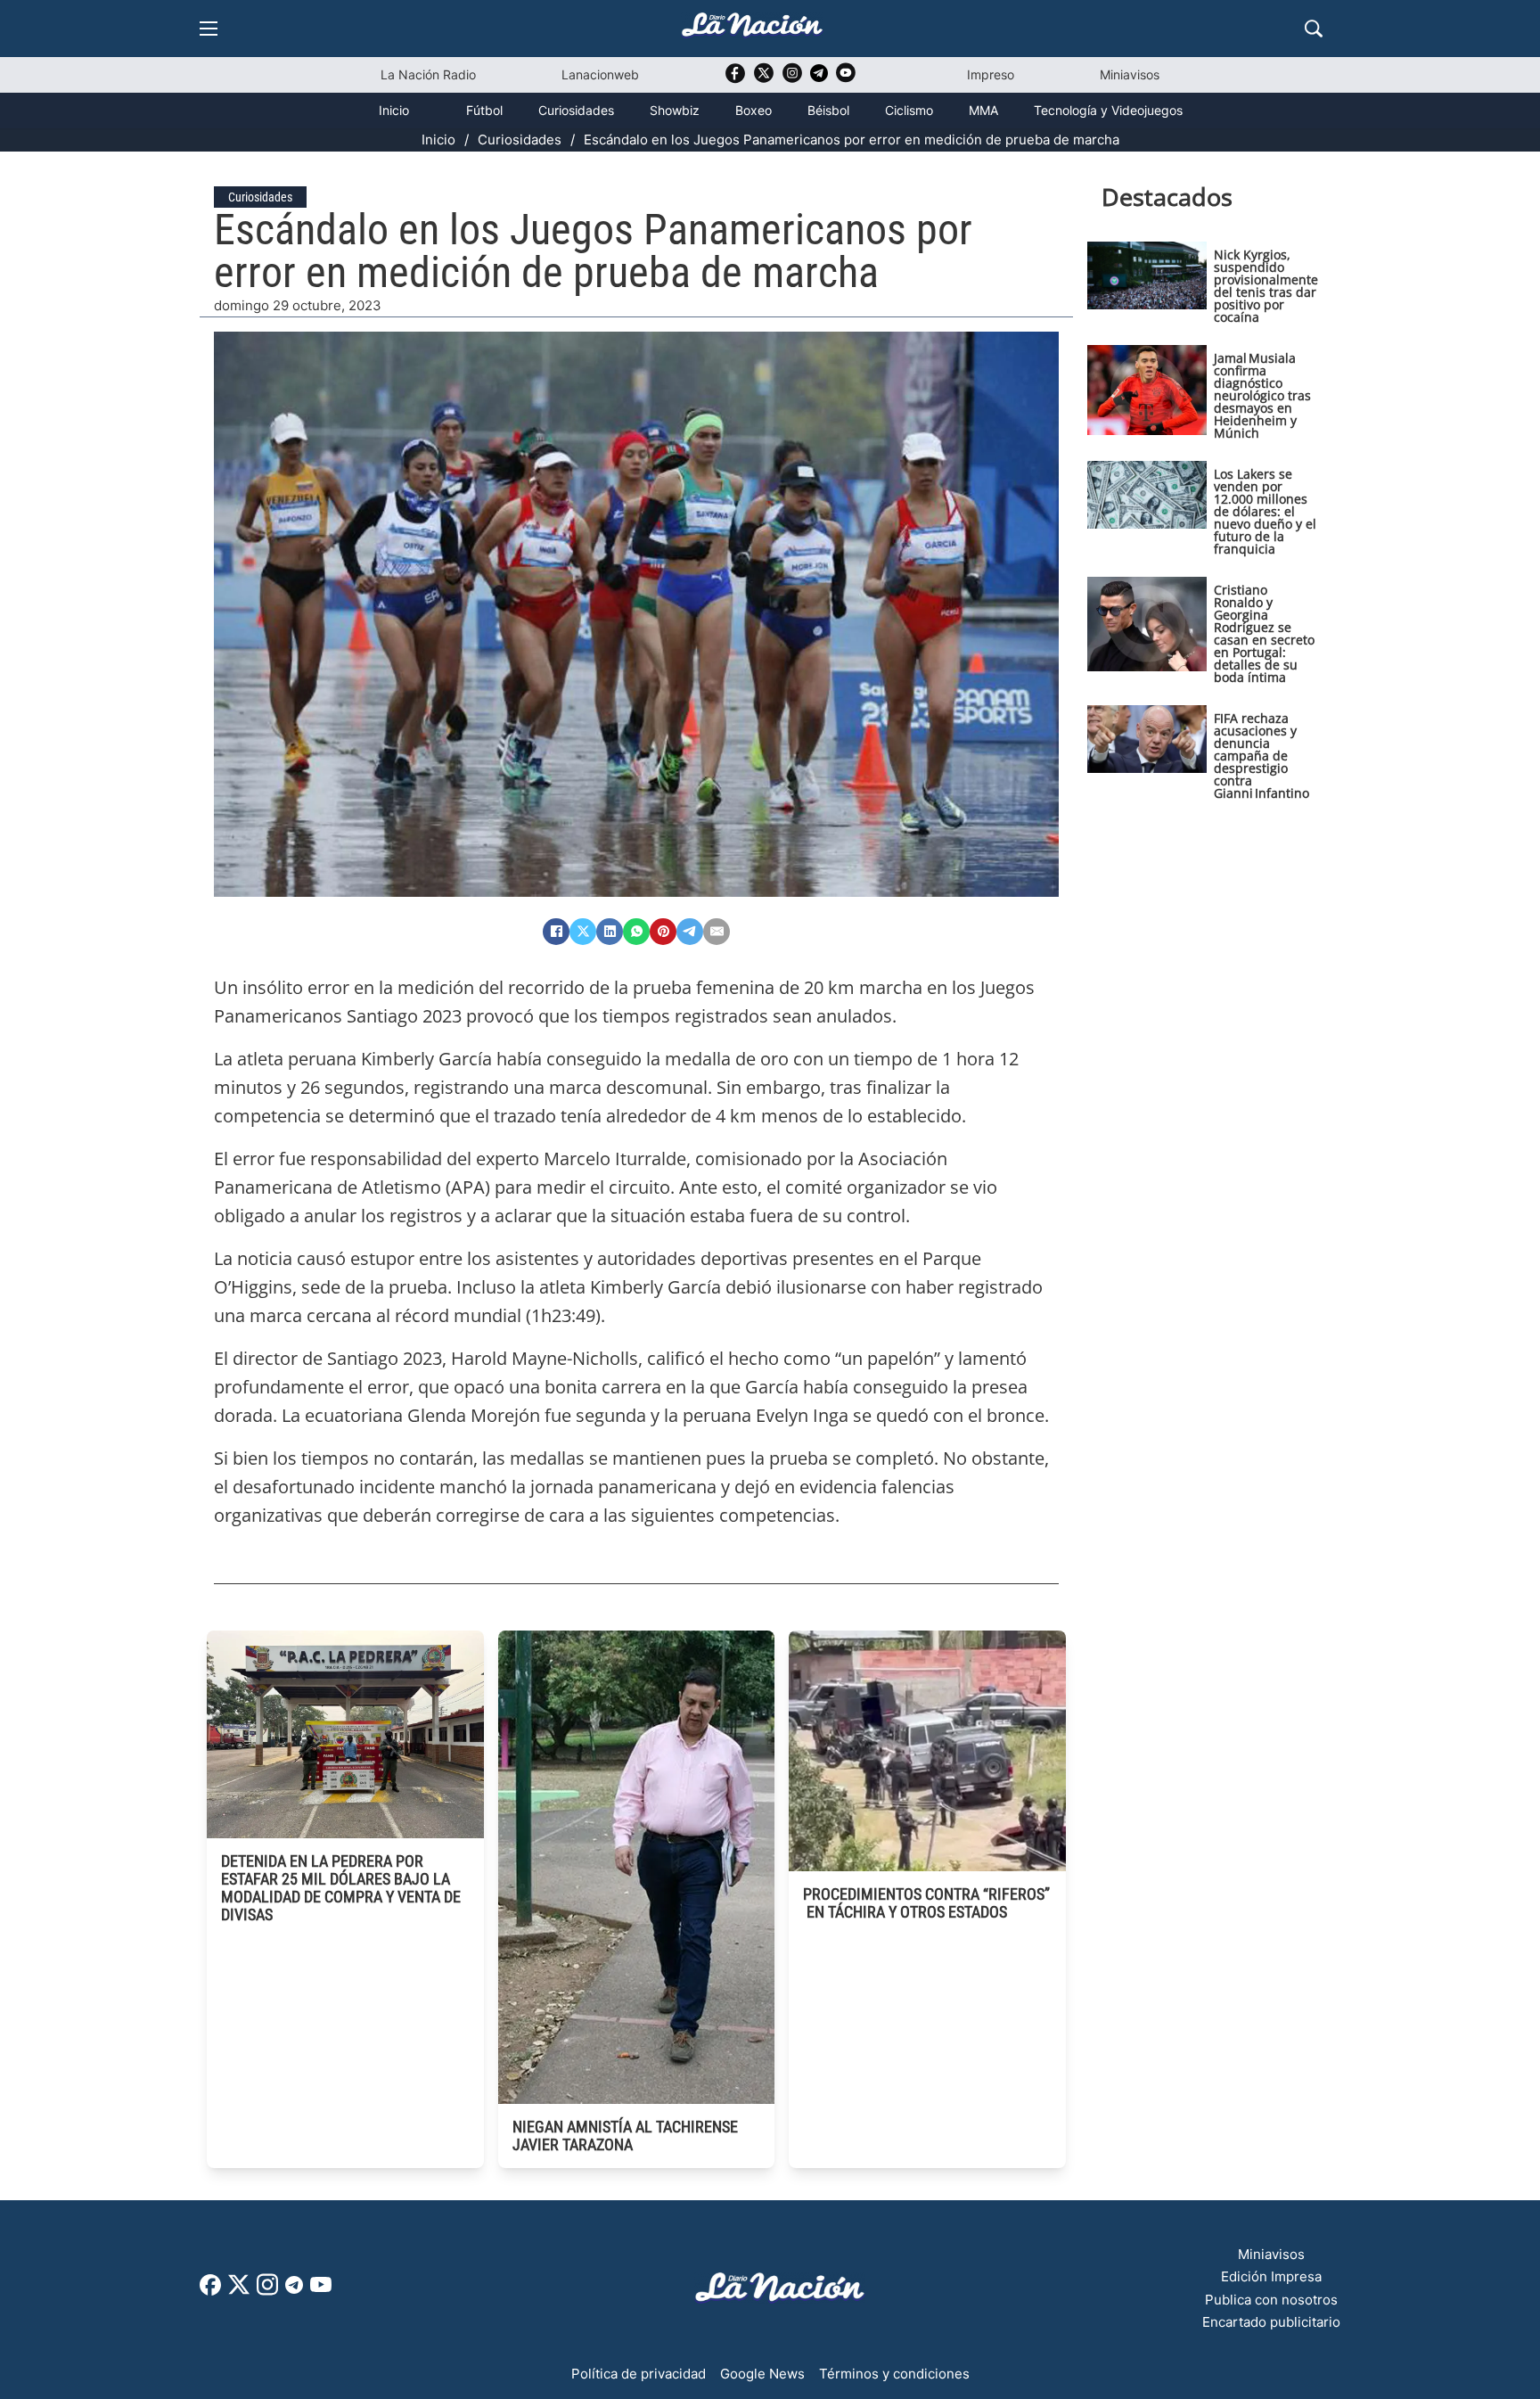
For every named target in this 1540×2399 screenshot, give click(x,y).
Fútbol (484, 110)
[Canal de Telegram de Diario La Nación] (819, 78)
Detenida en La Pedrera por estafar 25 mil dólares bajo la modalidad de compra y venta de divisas (341, 1888)
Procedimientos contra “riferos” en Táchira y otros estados (926, 1903)
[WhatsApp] (636, 932)
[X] (583, 932)
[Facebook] (556, 932)
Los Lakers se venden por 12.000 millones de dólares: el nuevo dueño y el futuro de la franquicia (1265, 511)
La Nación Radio (428, 74)
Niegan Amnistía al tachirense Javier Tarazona (625, 2136)
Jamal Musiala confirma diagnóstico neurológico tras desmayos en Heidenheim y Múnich (1262, 395)
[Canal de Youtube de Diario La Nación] (846, 79)
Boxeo (754, 110)
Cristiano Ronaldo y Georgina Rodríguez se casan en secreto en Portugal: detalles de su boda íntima (1264, 633)
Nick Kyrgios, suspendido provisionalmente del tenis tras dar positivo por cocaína (1266, 286)
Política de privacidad (639, 2374)
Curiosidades (576, 110)
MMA (983, 110)
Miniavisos (1130, 74)
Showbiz (675, 110)
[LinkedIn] (610, 932)
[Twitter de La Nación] (764, 79)
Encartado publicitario (1271, 2322)
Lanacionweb (600, 74)
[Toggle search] (1314, 29)
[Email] (717, 932)
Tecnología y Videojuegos (1108, 110)
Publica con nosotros (1271, 2300)
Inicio (394, 110)
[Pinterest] (663, 932)
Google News (762, 2374)
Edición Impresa (1271, 2276)
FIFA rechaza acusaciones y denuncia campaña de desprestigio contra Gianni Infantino (1261, 756)
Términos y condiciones (894, 2374)
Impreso (991, 74)
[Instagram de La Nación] (792, 79)
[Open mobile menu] (209, 29)
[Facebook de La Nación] (210, 2291)
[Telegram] (690, 932)
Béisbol (828, 110)
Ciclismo (909, 110)
